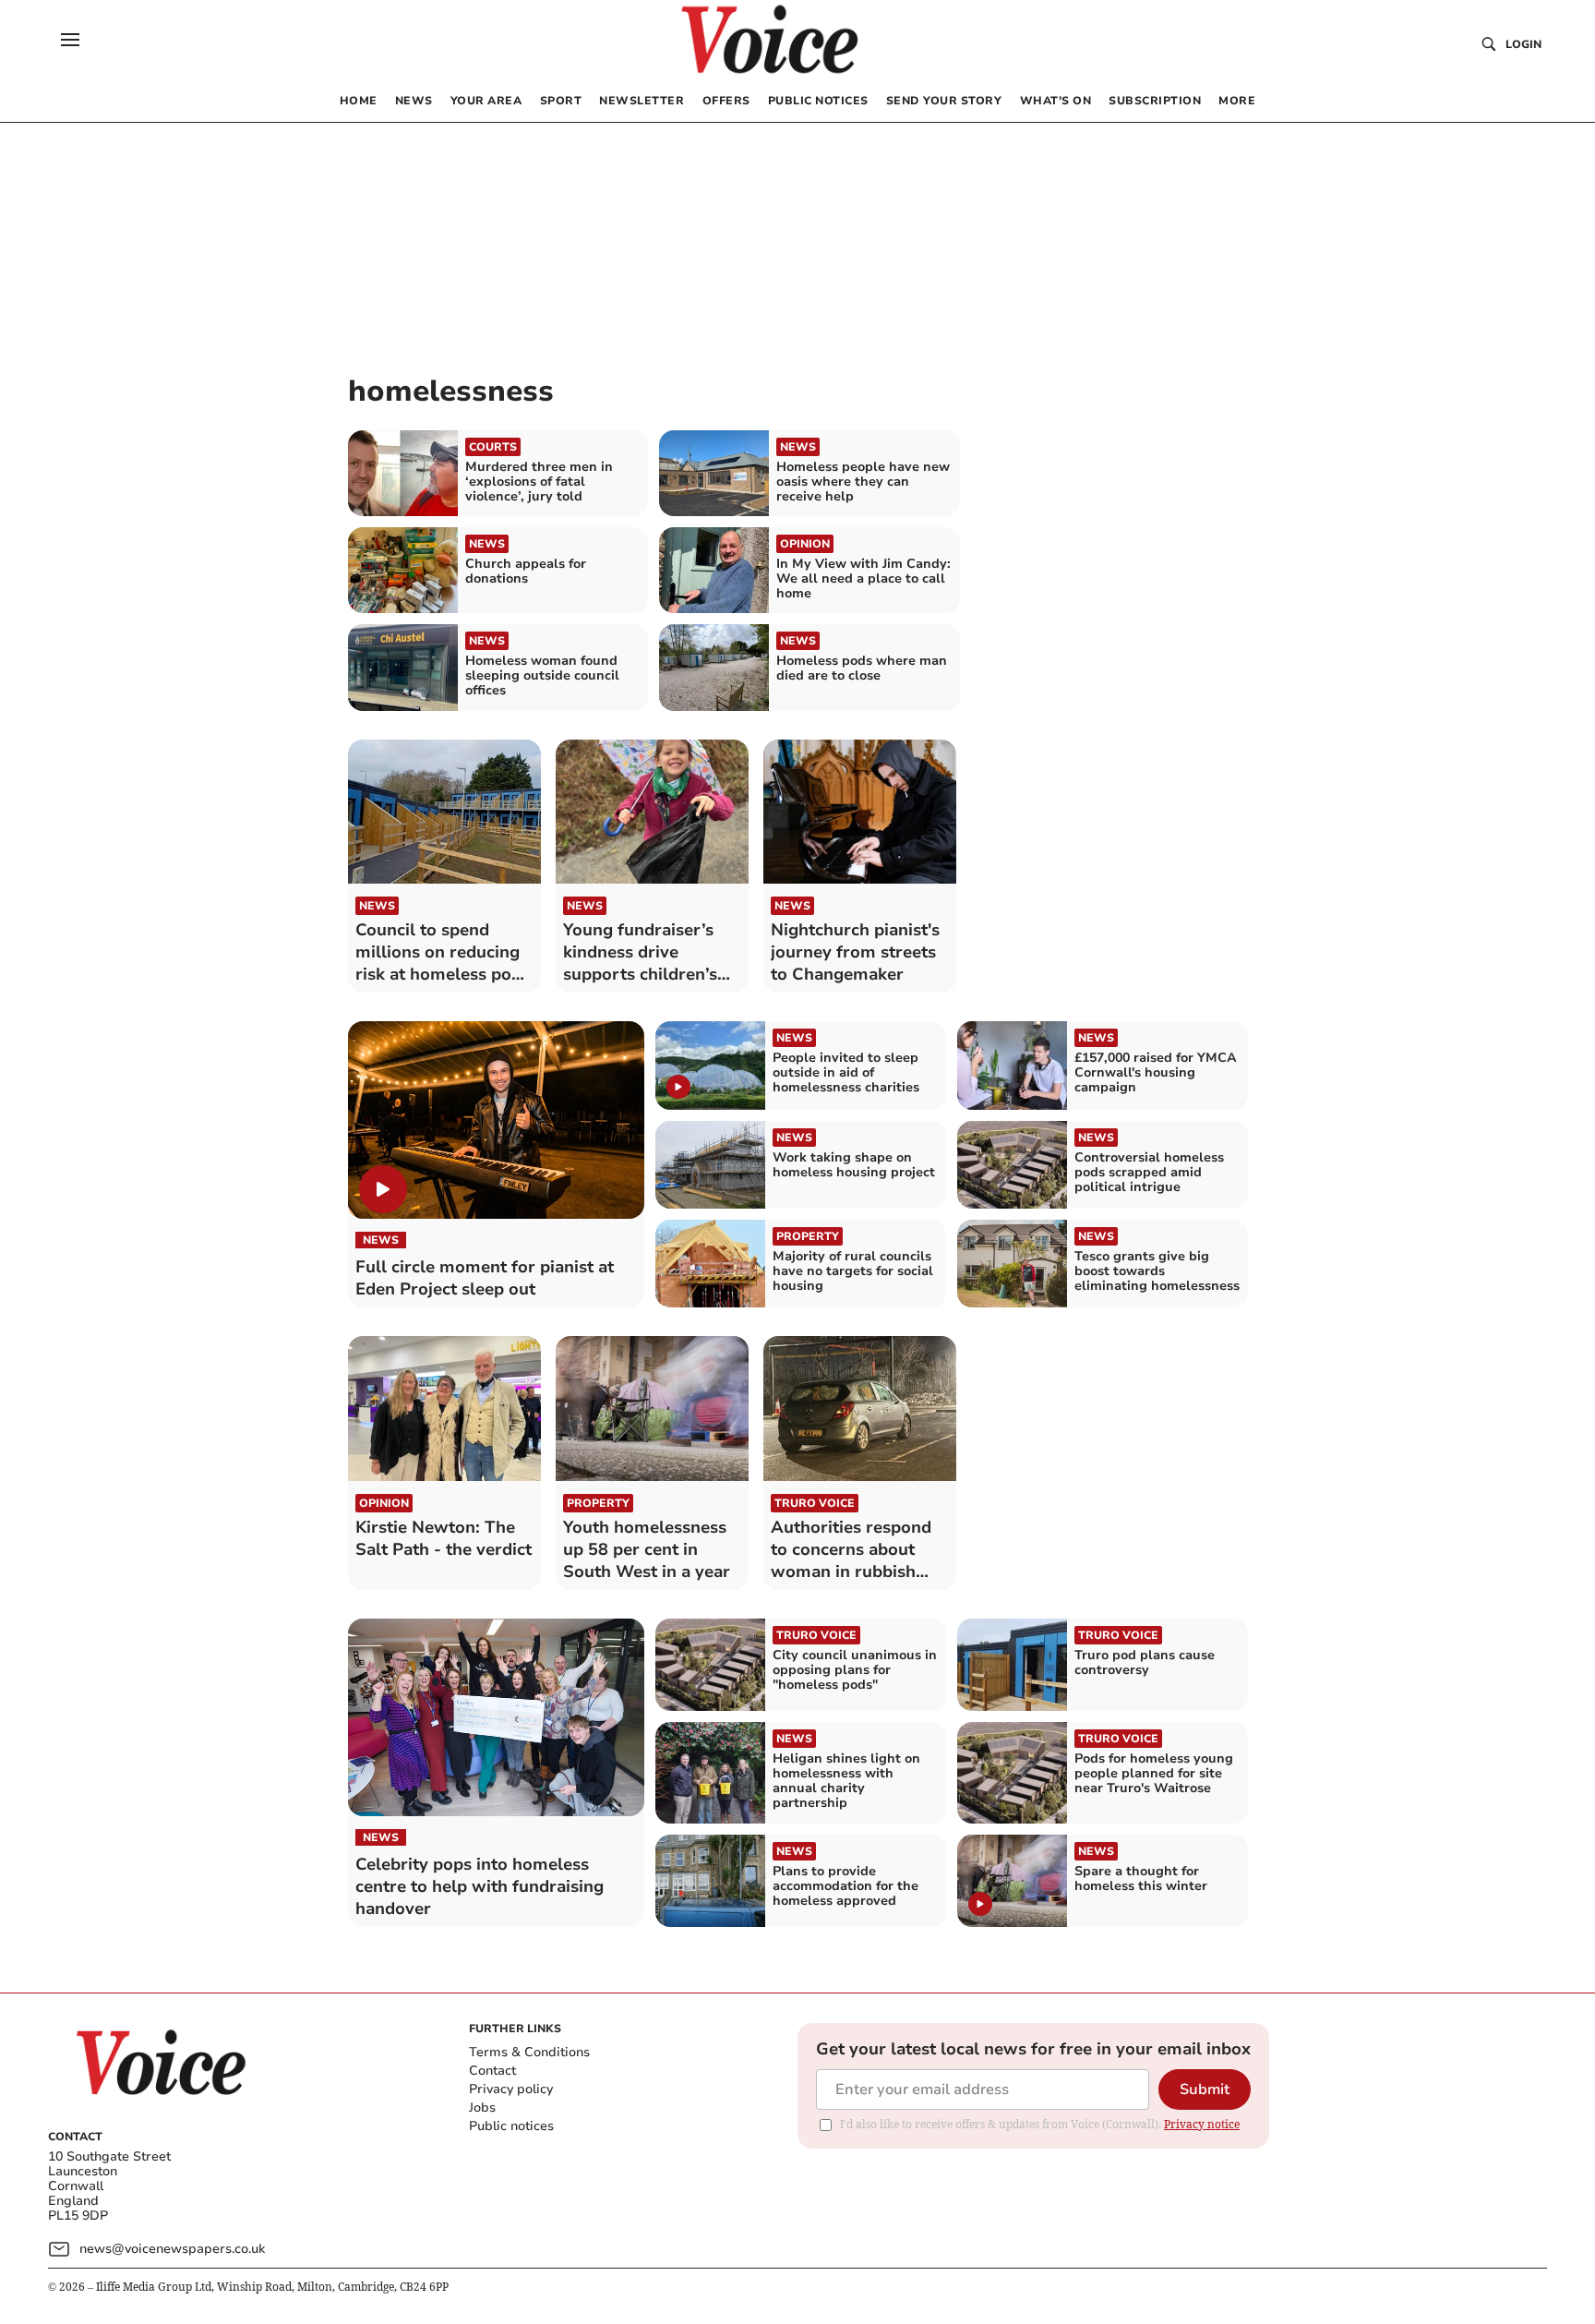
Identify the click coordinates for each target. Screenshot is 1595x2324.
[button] (70, 40)
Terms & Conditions (529, 2052)
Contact (492, 2071)
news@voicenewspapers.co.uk (172, 2249)
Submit (1205, 2089)
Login (1523, 44)
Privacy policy (511, 2089)
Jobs (482, 2107)
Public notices (511, 2126)
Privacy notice (1202, 2124)
